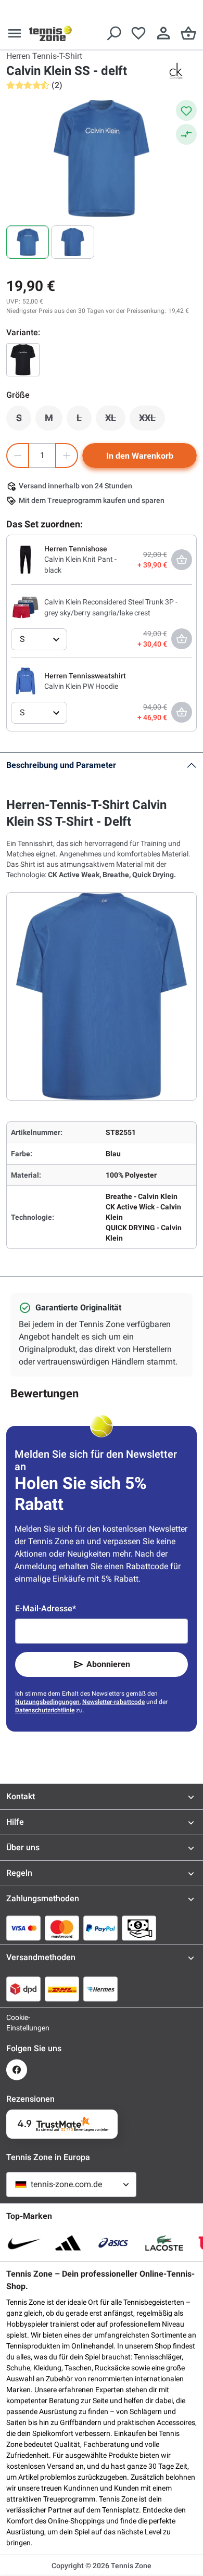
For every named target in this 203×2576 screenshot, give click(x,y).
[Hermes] (100, 1989)
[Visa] (23, 1928)
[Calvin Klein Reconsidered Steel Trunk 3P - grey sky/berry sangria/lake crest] (26, 607)
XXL (152, 421)
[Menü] (15, 33)
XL (115, 421)
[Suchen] (113, 33)
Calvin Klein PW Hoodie (81, 686)
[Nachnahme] (139, 1928)
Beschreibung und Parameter (61, 765)
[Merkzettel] (138, 33)
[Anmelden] (163, 33)
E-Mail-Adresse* (46, 1608)
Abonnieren (108, 1664)
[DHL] (62, 1989)
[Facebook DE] (17, 2070)
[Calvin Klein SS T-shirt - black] (23, 360)
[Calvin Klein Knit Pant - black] (26, 559)
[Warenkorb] (188, 33)
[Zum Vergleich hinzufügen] (186, 134)
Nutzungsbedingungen (47, 1702)
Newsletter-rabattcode (113, 1702)
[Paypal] (100, 1928)
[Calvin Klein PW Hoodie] (26, 680)
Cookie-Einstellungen (17, 2023)
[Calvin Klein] (176, 71)
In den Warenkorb (140, 456)
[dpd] (23, 1989)
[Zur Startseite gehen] (50, 33)
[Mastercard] (62, 1928)
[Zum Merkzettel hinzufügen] (186, 110)
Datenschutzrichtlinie (45, 1710)
